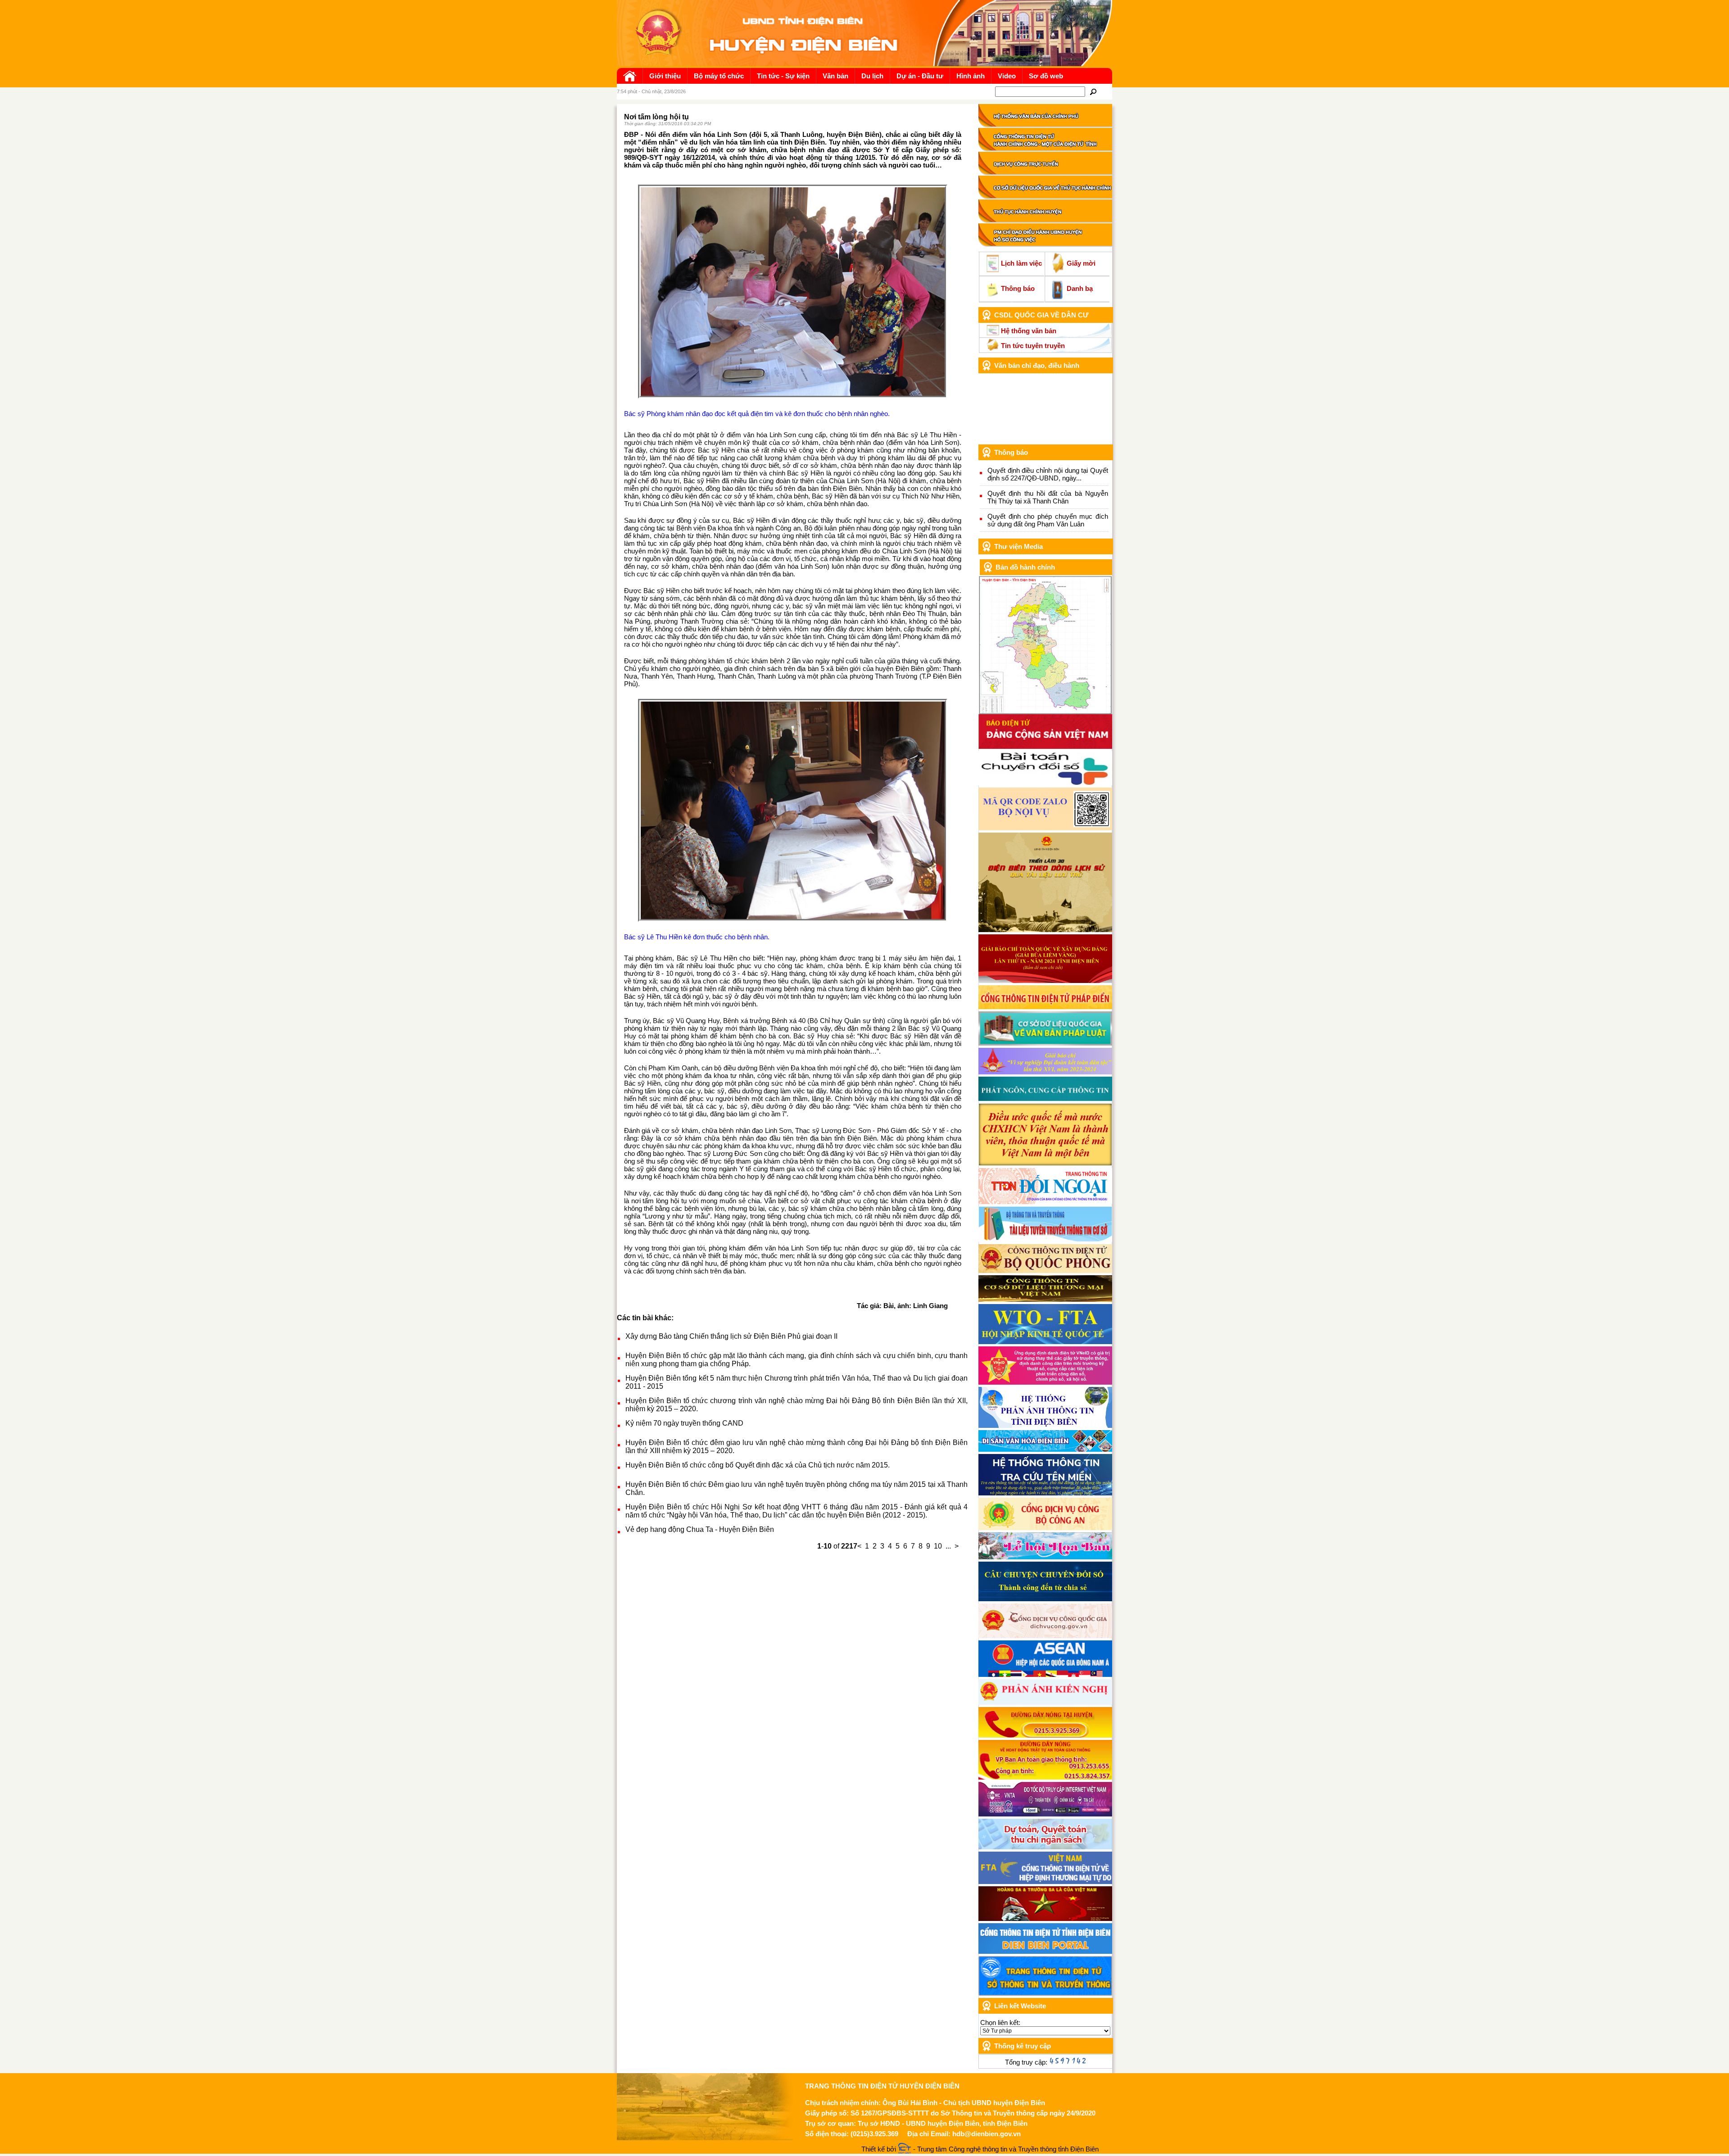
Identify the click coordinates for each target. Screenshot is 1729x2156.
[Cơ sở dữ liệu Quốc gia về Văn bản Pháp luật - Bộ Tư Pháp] (1045, 1043)
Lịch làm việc (1021, 263)
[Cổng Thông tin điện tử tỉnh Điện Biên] (1045, 1951)
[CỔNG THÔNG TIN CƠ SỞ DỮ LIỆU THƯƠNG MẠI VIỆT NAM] (1045, 1299)
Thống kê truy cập (1023, 2046)
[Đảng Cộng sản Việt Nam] (1045, 746)
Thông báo (1018, 288)
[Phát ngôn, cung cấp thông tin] (1045, 1098)
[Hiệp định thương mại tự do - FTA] (1045, 1882)
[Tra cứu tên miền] (1045, 1493)
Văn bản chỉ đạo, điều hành (1037, 365)
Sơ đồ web (1046, 76)
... (948, 1546)
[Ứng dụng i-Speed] (1045, 1814)
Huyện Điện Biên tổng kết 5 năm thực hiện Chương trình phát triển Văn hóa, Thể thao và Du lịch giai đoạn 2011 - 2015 (797, 1382)
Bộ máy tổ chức (719, 76)
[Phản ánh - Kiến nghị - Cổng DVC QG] (1045, 1702)
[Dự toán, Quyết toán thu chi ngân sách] (1045, 1847)
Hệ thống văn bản (1029, 331)
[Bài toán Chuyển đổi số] (1045, 783)
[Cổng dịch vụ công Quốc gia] (1045, 1636)
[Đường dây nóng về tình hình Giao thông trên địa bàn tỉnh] (1045, 1777)
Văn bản (835, 76)
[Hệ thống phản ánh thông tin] (1045, 1425)
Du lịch (872, 76)
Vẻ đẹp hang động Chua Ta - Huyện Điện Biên (700, 1529)
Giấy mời (1081, 263)
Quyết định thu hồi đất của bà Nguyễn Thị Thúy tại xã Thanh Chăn (1048, 497)
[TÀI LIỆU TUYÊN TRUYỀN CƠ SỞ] (1045, 1239)
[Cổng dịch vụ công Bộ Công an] (1045, 1528)
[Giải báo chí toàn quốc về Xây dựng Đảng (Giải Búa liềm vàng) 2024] (1045, 981)
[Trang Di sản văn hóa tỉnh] (1045, 1449)
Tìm (1093, 92)
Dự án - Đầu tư (920, 76)
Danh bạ (1080, 288)
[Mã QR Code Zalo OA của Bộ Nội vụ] (1045, 828)
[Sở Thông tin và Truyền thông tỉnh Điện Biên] (1045, 1993)
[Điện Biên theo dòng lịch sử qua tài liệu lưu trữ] (1045, 930)
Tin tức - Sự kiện (783, 76)
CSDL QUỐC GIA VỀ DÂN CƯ (1041, 315)
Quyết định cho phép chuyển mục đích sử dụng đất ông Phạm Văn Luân (1048, 520)
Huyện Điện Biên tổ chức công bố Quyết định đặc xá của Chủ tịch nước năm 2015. (758, 1465)
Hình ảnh (971, 76)
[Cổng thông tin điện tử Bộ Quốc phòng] (1045, 1270)
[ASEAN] (1045, 1674)
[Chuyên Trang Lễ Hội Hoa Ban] (1045, 1557)
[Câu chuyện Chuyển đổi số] (1045, 1599)
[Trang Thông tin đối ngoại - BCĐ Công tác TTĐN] (1045, 1202)
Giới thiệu (665, 76)
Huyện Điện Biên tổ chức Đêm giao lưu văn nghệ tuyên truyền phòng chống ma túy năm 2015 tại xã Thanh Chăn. (797, 1488)
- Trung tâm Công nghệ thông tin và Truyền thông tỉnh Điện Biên (1005, 2149)
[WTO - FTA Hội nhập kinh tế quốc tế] (1045, 1342)
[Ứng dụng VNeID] (1045, 1382)
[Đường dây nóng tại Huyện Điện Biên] (1045, 1735)
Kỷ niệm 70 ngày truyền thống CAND (684, 1423)
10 (938, 1546)
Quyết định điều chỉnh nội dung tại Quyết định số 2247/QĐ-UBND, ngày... (1048, 474)
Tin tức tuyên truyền (1033, 346)
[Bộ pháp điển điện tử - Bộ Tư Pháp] (1045, 1007)
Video (1007, 76)
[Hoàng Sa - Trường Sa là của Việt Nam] (1045, 1918)
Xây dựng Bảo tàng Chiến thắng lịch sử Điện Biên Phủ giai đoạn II (731, 1336)
